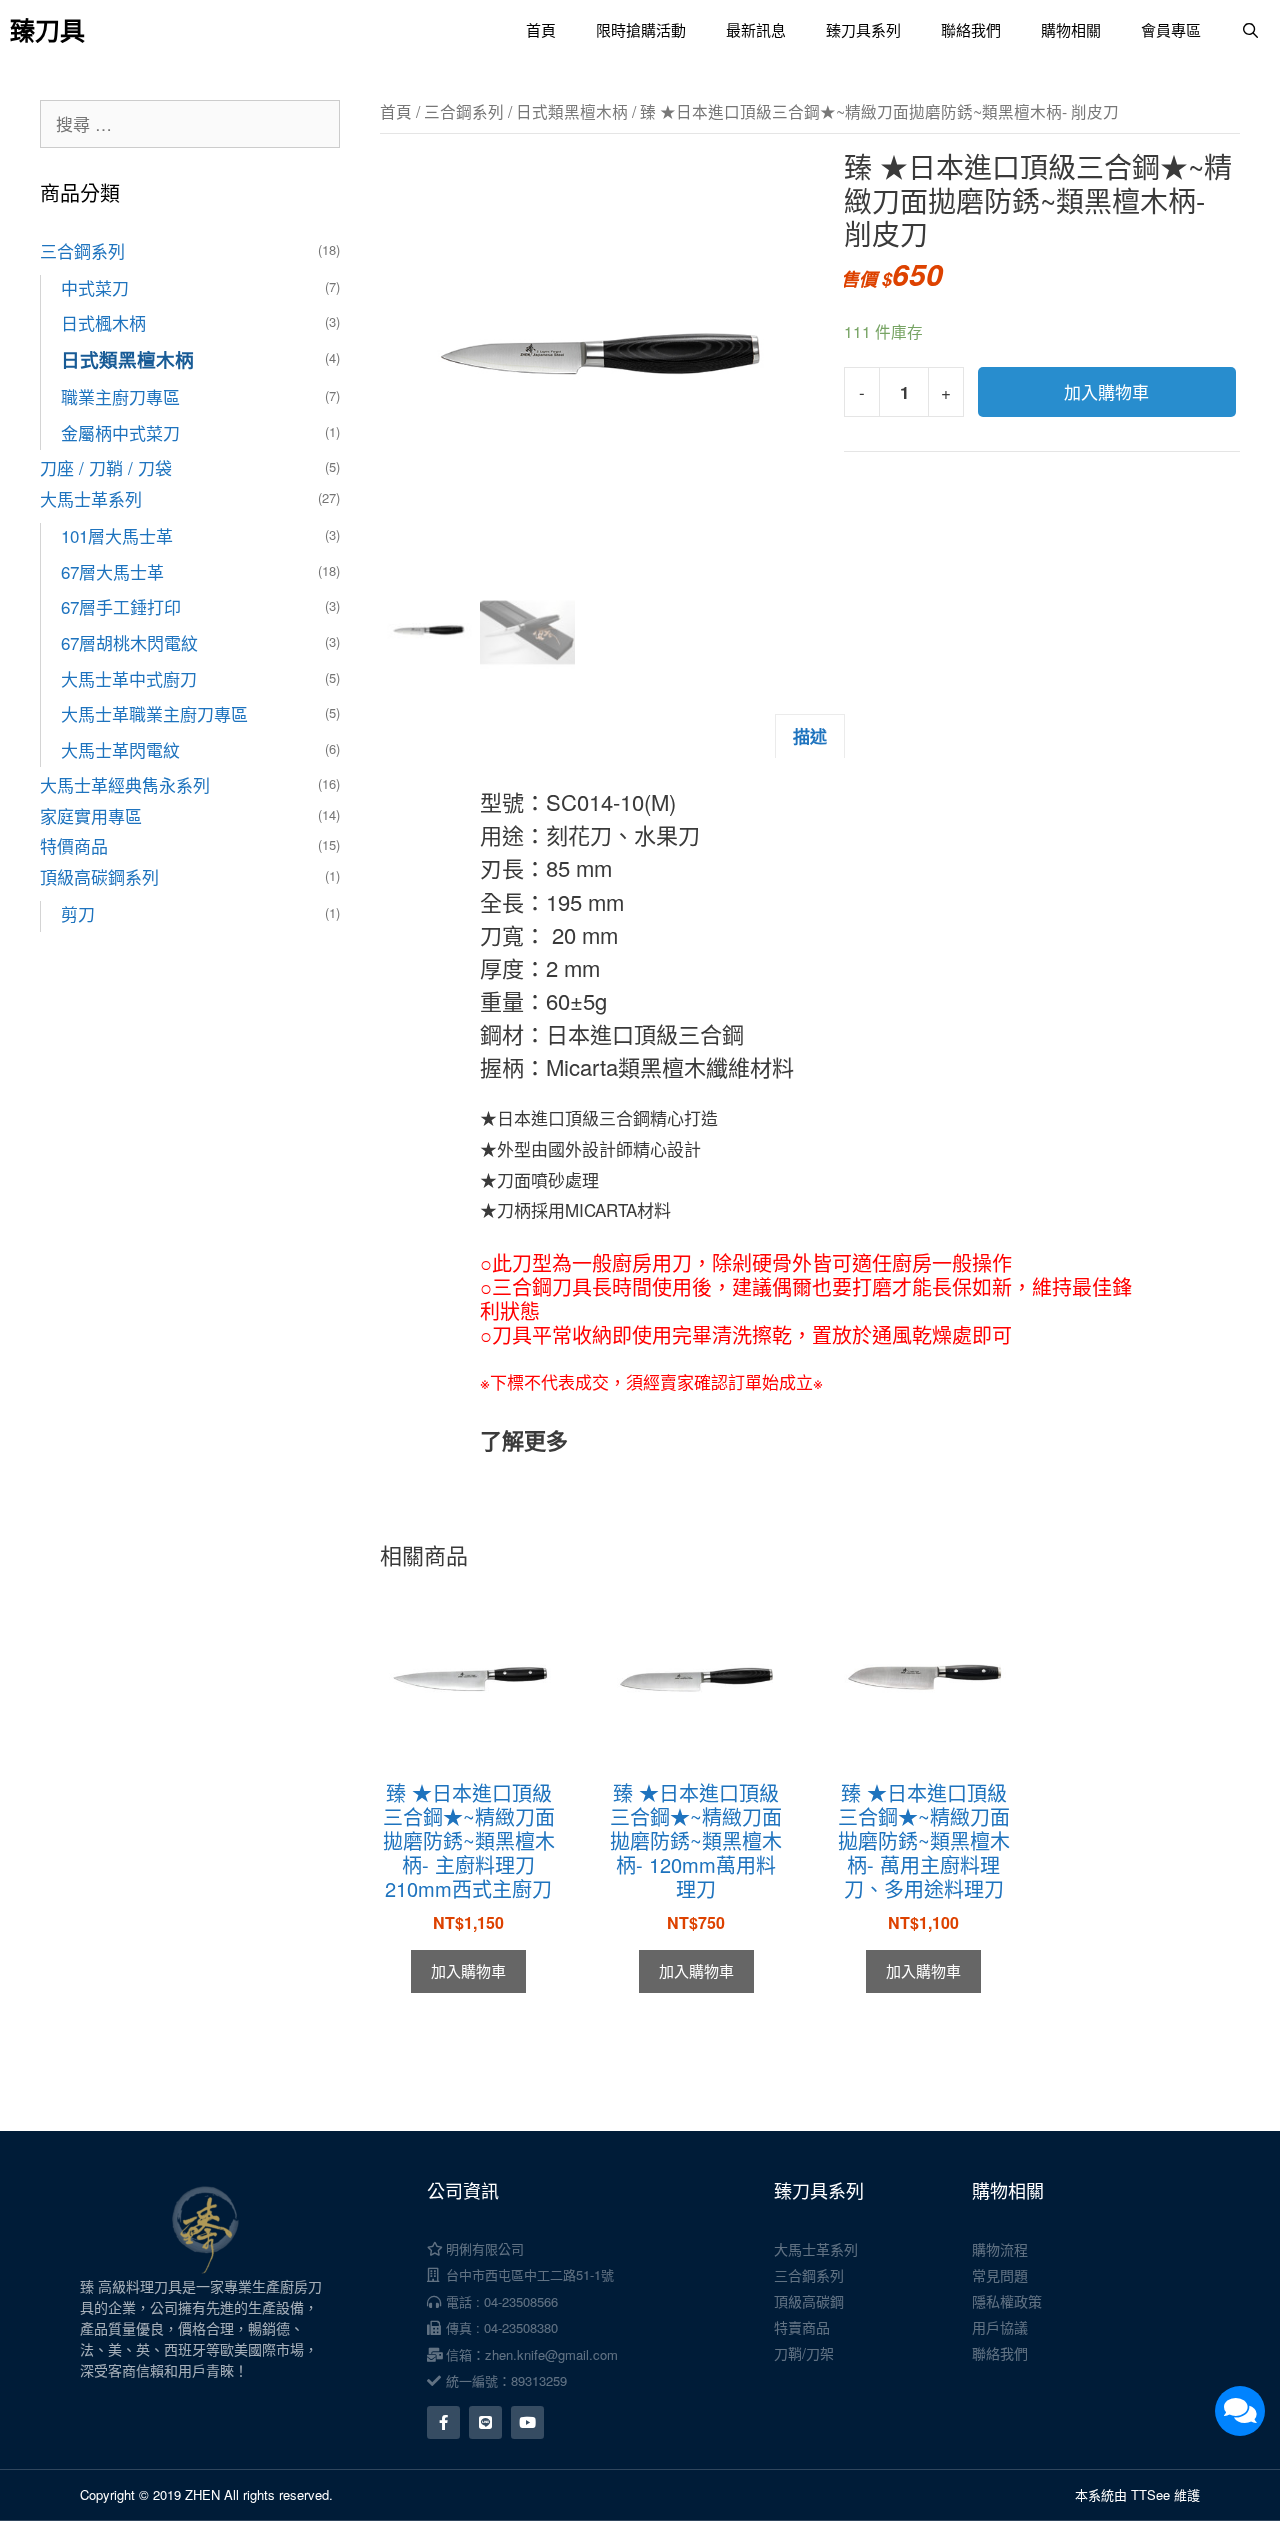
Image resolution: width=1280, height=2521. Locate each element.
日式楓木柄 (103, 322)
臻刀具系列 (863, 29)
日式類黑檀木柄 (572, 111)
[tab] (810, 736)
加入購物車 (1106, 391)
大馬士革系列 (91, 498)
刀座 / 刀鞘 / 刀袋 (106, 467)
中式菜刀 (95, 287)
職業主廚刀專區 (120, 396)
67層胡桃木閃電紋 (129, 642)
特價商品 (74, 845)
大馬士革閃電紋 (120, 749)
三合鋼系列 (464, 111)
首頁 (541, 29)
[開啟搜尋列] (1250, 30)
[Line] (485, 2422)
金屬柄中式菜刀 (120, 432)
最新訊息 (756, 29)
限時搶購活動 (641, 29)
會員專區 (1171, 29)
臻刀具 (47, 30)
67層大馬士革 (112, 571)
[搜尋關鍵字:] (190, 123)
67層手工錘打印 (121, 606)
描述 (810, 736)
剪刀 (78, 913)
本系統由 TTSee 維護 (1137, 2494)
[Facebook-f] (443, 2422)
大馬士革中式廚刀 (129, 678)
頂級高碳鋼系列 (99, 876)
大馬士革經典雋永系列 (125, 784)
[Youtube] (527, 2422)
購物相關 (1071, 29)
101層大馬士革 (117, 535)
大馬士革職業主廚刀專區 (154, 713)
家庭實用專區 (91, 815)
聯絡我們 (971, 29)
